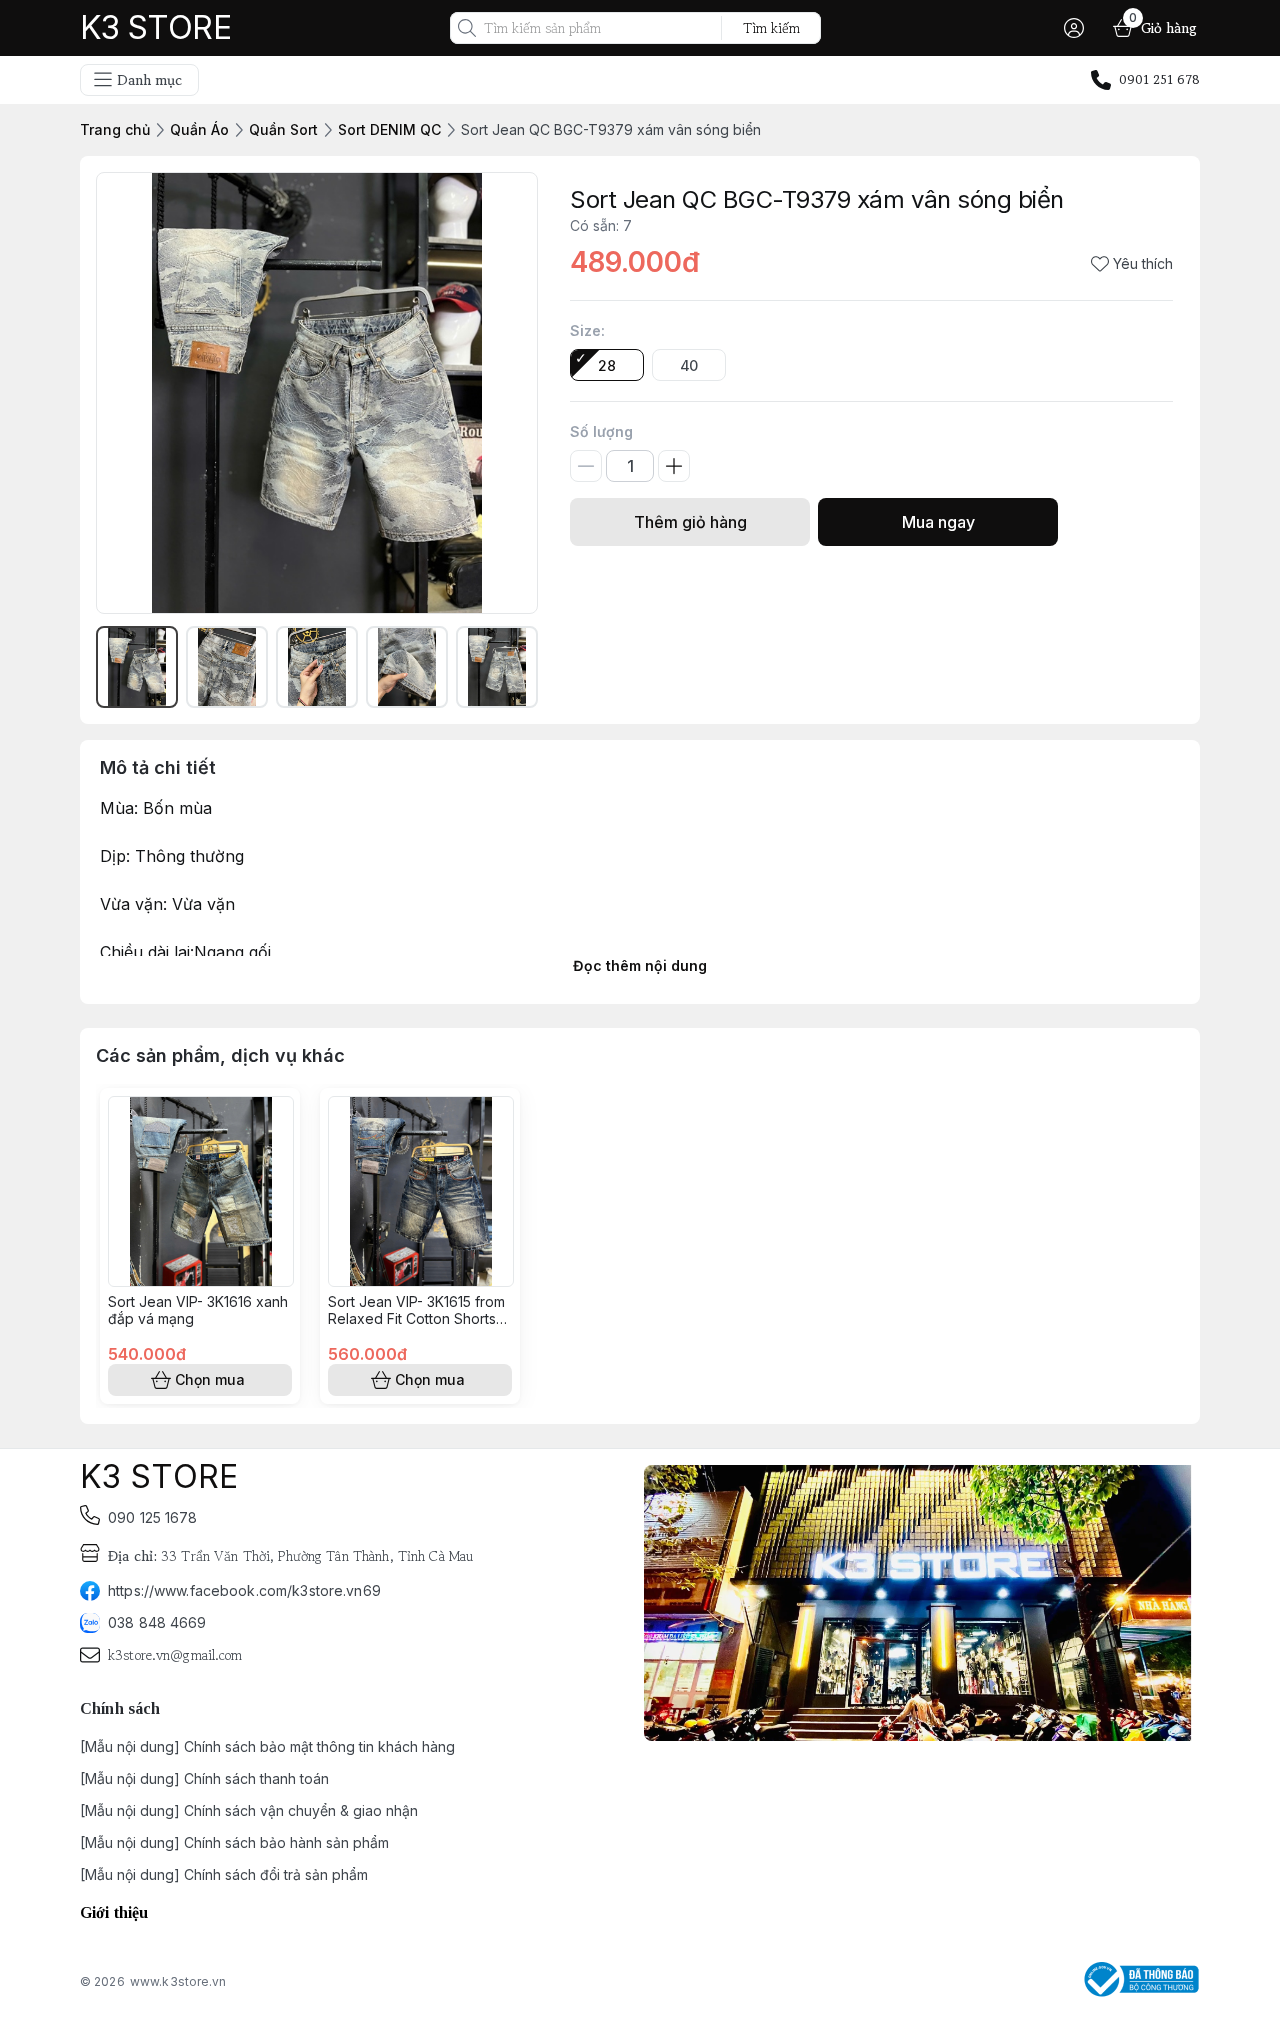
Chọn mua (210, 1379)
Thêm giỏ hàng (690, 522)
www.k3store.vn (178, 1981)
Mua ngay (938, 522)
